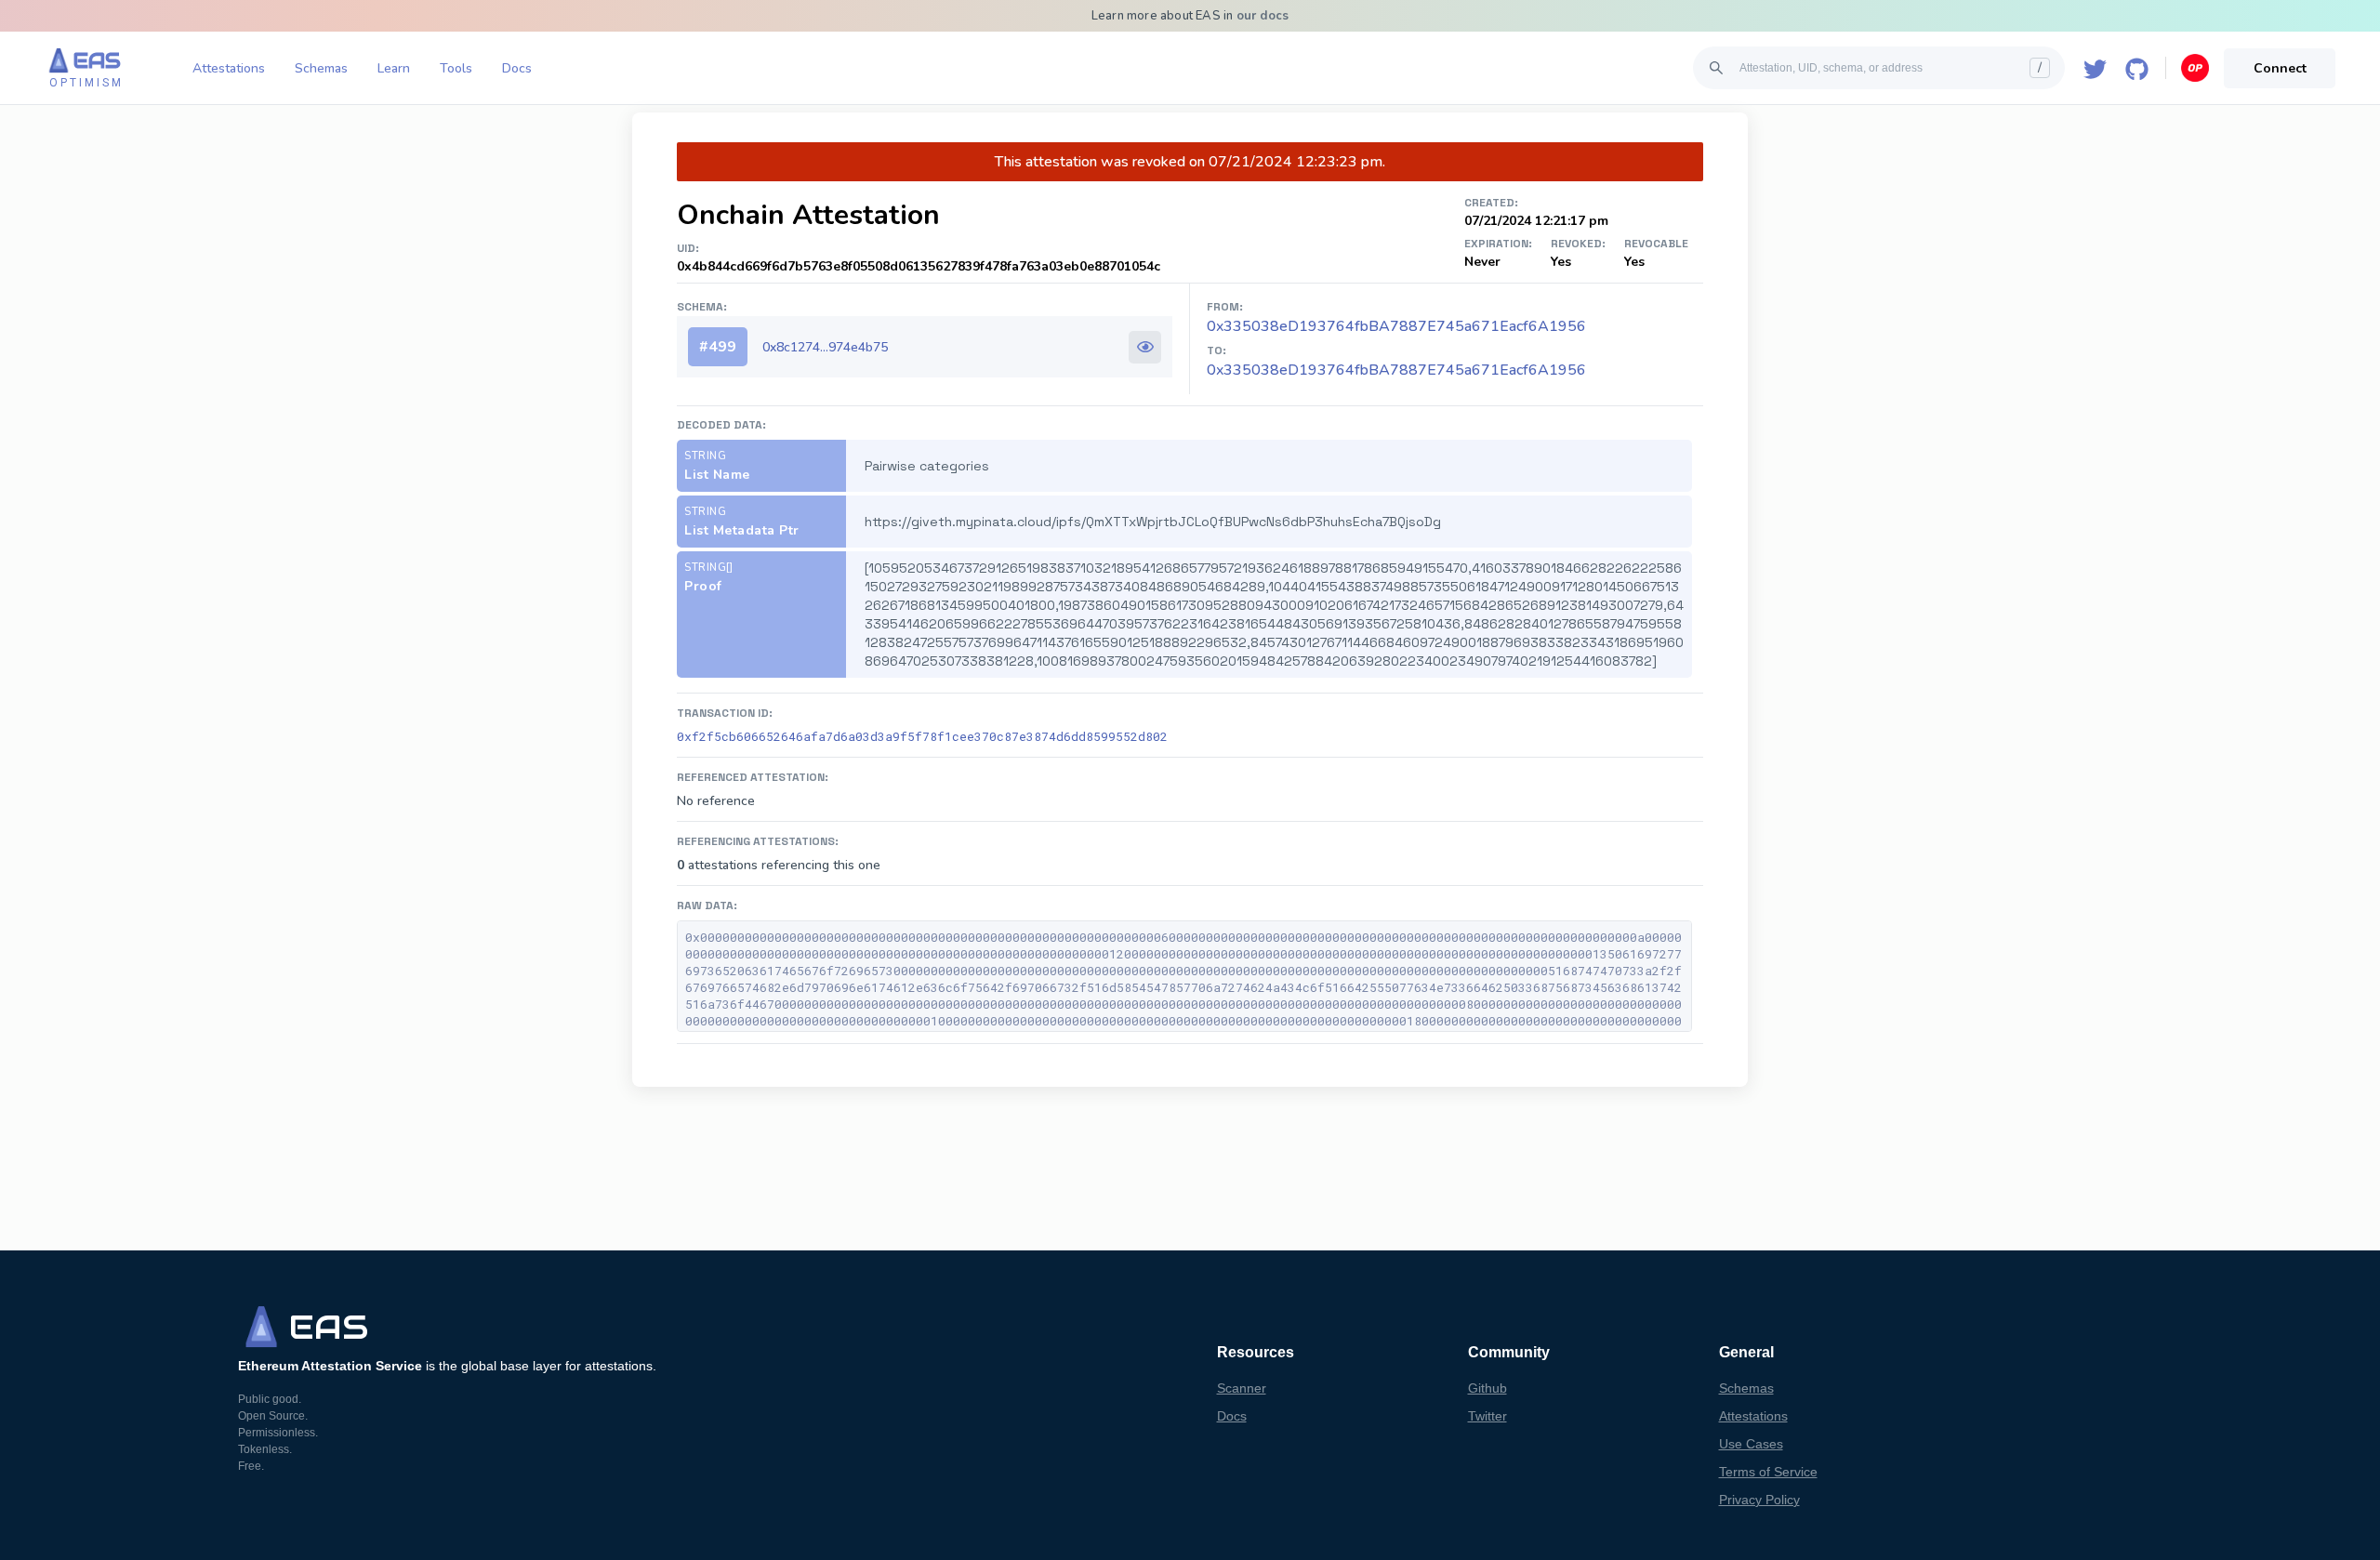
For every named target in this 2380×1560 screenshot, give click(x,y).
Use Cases (1751, 1444)
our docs (1263, 16)
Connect (2280, 68)
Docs (517, 68)
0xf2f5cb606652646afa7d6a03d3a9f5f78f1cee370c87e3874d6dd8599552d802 (922, 736)
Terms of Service (1768, 1472)
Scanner (1242, 1388)
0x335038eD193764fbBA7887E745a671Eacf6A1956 (1396, 370)
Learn (394, 68)
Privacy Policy (1759, 1500)
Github (1487, 1388)
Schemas (321, 68)
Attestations (229, 68)
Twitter (1487, 1416)
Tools (456, 68)
